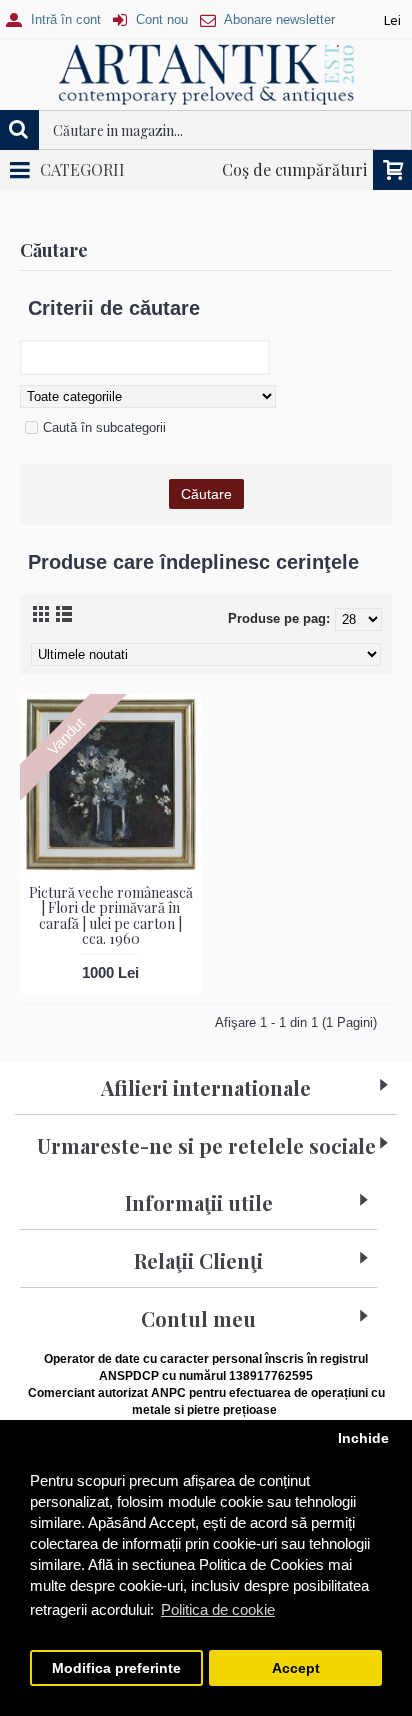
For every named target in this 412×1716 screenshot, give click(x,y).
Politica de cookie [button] (218, 1609)
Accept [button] (296, 1668)
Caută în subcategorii (104, 427)
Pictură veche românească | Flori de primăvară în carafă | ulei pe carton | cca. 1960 (111, 915)
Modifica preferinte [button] (116, 1668)
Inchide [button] (363, 1438)
